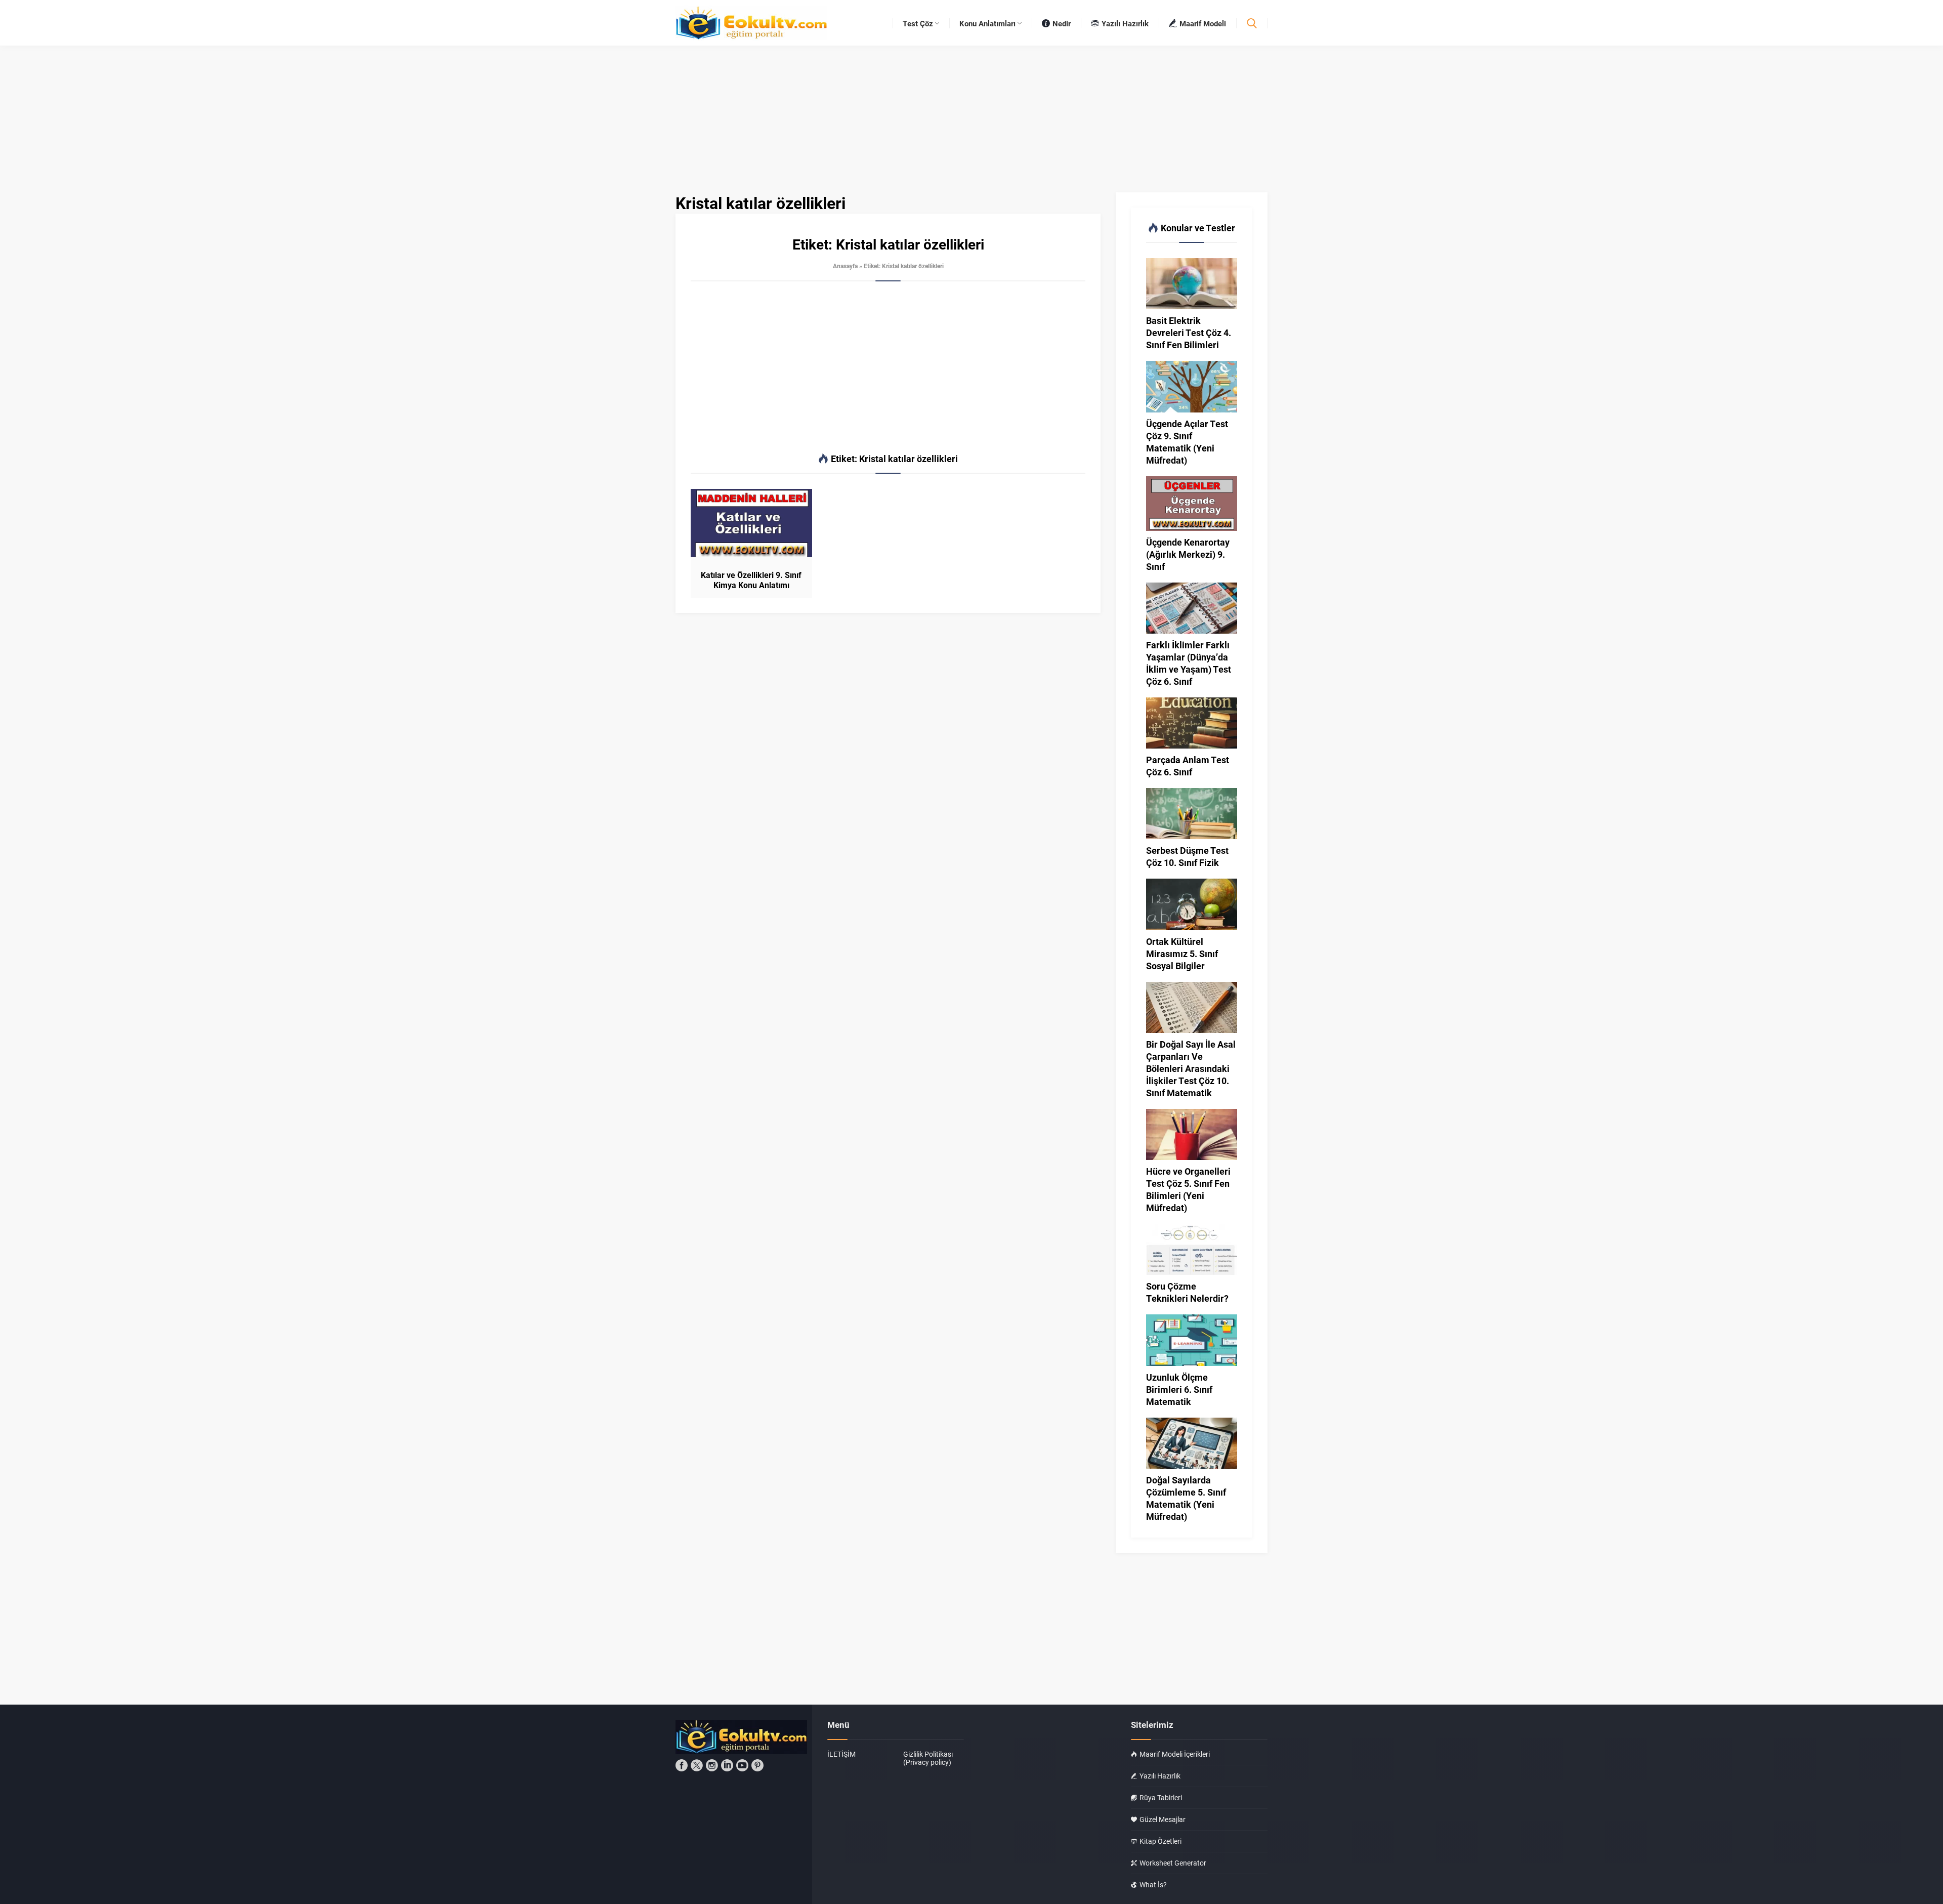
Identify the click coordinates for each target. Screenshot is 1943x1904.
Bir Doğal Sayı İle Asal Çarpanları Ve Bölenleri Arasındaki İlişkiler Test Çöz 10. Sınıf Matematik (1191, 1068)
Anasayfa (845, 266)
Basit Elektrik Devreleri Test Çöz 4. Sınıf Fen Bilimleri (1189, 333)
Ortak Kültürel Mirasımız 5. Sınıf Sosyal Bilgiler (1182, 954)
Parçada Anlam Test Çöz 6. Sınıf (1188, 766)
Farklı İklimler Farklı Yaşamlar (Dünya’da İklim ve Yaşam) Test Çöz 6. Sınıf (1189, 663)
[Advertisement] (888, 367)
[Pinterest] (757, 1765)
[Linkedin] (727, 1765)
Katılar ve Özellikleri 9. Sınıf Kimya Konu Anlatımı (751, 580)
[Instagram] (712, 1765)
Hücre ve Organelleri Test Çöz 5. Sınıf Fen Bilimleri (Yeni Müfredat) (1188, 1189)
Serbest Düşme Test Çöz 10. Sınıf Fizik (1187, 856)
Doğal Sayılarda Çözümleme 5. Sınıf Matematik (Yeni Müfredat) (1186, 1498)
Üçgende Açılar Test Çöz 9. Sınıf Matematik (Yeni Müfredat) (1187, 442)
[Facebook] (682, 1765)
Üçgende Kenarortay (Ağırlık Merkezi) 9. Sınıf (1188, 554)
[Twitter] (697, 1765)
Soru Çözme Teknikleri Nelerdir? (1187, 1292)
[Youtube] (742, 1765)
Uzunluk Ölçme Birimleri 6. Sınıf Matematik (1179, 1389)
